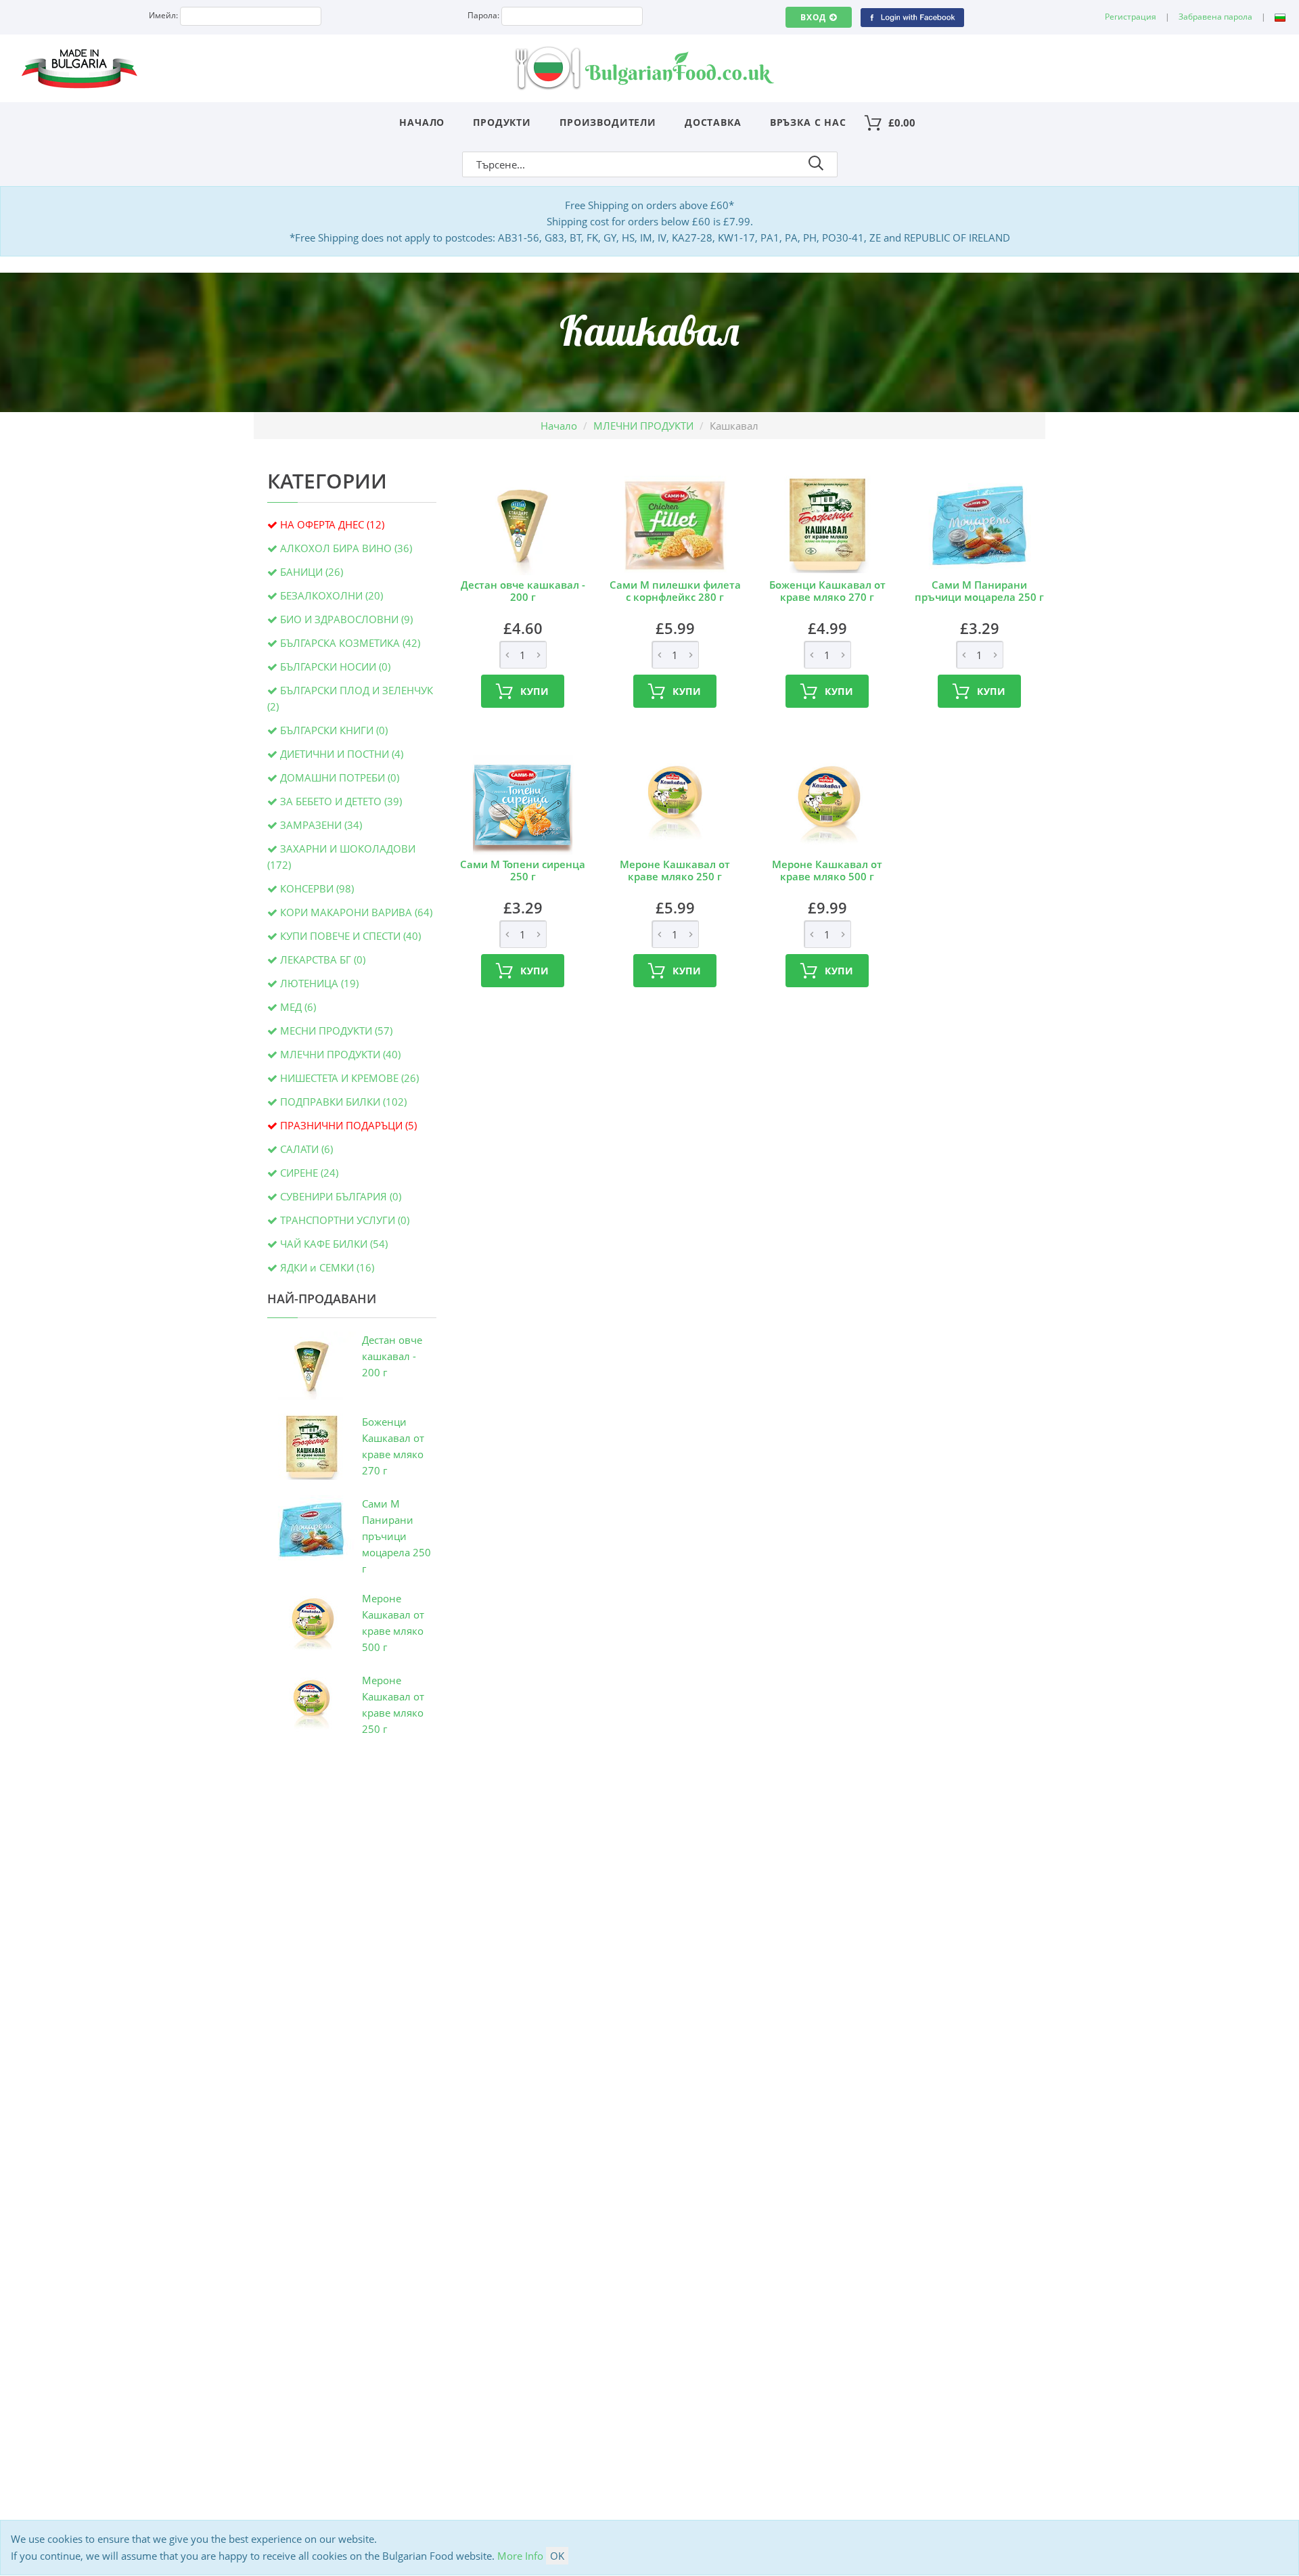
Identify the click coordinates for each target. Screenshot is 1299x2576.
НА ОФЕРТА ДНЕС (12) (332, 524)
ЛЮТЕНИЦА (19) (319, 983)
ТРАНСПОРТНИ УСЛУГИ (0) (345, 1220)
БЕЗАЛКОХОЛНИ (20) (332, 595)
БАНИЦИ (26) (312, 572)
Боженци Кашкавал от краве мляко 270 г (827, 591)
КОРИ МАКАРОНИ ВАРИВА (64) (356, 912)
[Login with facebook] (912, 17)
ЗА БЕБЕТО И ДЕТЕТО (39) (341, 801)
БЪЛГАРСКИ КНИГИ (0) (334, 730)
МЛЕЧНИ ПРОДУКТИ (643, 426)
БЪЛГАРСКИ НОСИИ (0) (335, 666)
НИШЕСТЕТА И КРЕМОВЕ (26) (349, 1078)
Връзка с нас (808, 122)
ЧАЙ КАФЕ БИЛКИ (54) (334, 1244)
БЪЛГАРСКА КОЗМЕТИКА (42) (350, 643)
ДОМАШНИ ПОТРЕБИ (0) (340, 777)
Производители (608, 122)
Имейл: (163, 15)
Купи (535, 691)
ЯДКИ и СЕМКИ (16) (327, 1267)
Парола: (483, 15)
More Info (520, 2556)
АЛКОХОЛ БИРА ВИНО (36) (346, 548)
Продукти (502, 122)
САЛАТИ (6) (306, 1149)
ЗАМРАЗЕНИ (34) (321, 825)
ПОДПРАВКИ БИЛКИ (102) (343, 1102)
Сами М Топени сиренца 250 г (523, 870)
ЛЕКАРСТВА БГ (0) (323, 959)
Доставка (713, 122)
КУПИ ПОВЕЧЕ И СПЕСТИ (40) (350, 936)
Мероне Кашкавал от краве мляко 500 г (827, 870)
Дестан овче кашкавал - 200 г (392, 1356)
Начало (422, 122)
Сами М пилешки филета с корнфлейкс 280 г (675, 591)
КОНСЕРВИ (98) (317, 888)
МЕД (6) (298, 1007)
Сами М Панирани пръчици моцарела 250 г (396, 1536)
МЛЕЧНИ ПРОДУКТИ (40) (340, 1054)
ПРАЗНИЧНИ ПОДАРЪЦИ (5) (348, 1125)
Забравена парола (1215, 17)
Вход (813, 17)
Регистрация (1131, 17)
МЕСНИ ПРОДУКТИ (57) (336, 1031)
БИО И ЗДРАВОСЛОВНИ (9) (346, 619)
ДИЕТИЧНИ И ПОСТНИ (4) (342, 754)
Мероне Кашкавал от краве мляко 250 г (675, 870)
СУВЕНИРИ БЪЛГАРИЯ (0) (341, 1196)
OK (557, 2556)
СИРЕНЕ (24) (309, 1173)
